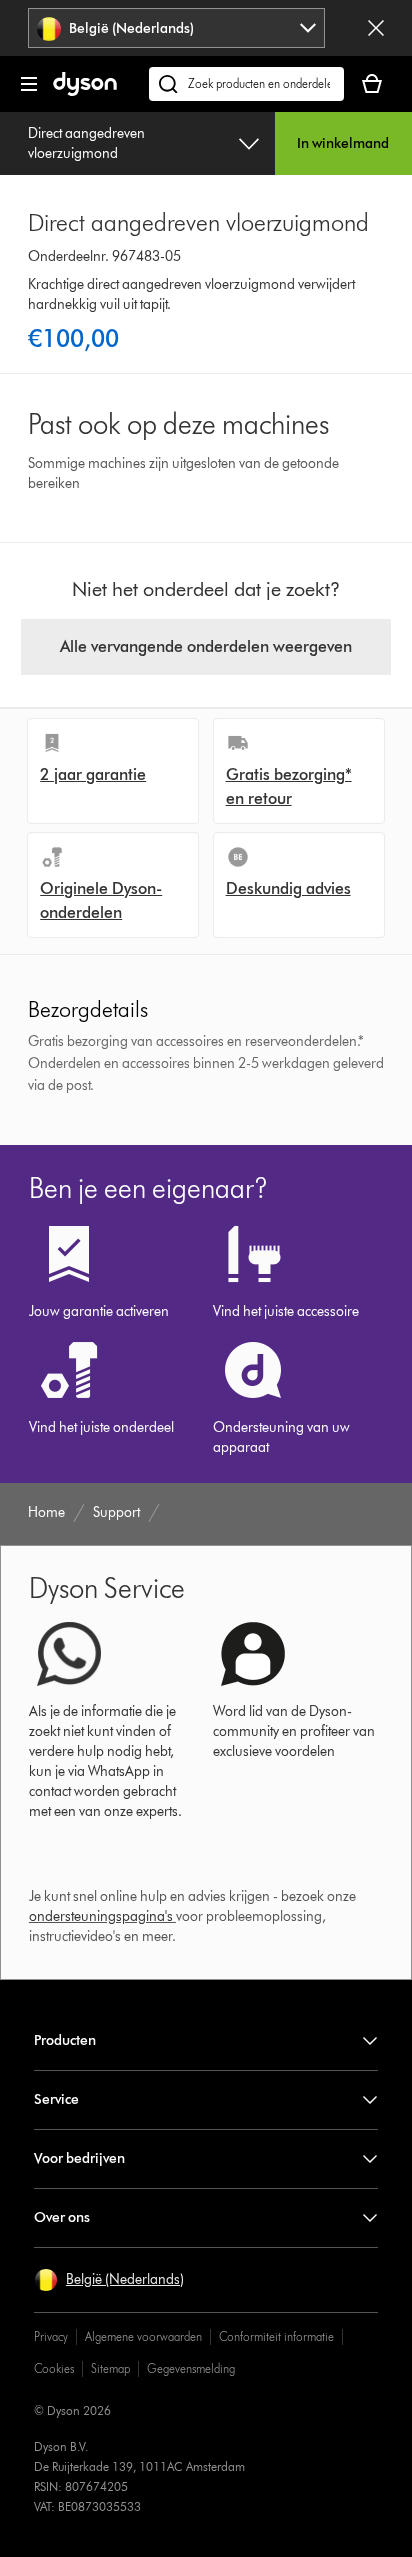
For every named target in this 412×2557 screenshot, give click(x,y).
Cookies (54, 2368)
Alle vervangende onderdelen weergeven (206, 646)
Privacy (51, 2336)
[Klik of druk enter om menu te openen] (29, 84)
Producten (65, 2040)
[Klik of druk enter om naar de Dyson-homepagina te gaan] (85, 91)
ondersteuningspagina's (101, 1916)
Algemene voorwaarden (143, 2336)
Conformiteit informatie (276, 2336)
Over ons (62, 2217)
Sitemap (110, 2368)
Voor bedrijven (79, 2158)
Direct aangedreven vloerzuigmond (86, 143)
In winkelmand (343, 143)
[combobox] (176, 28)
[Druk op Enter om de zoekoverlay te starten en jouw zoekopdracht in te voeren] (246, 84)
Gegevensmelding (191, 2368)
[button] (109, 2280)
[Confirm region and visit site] (376, 28)
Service (56, 2099)
